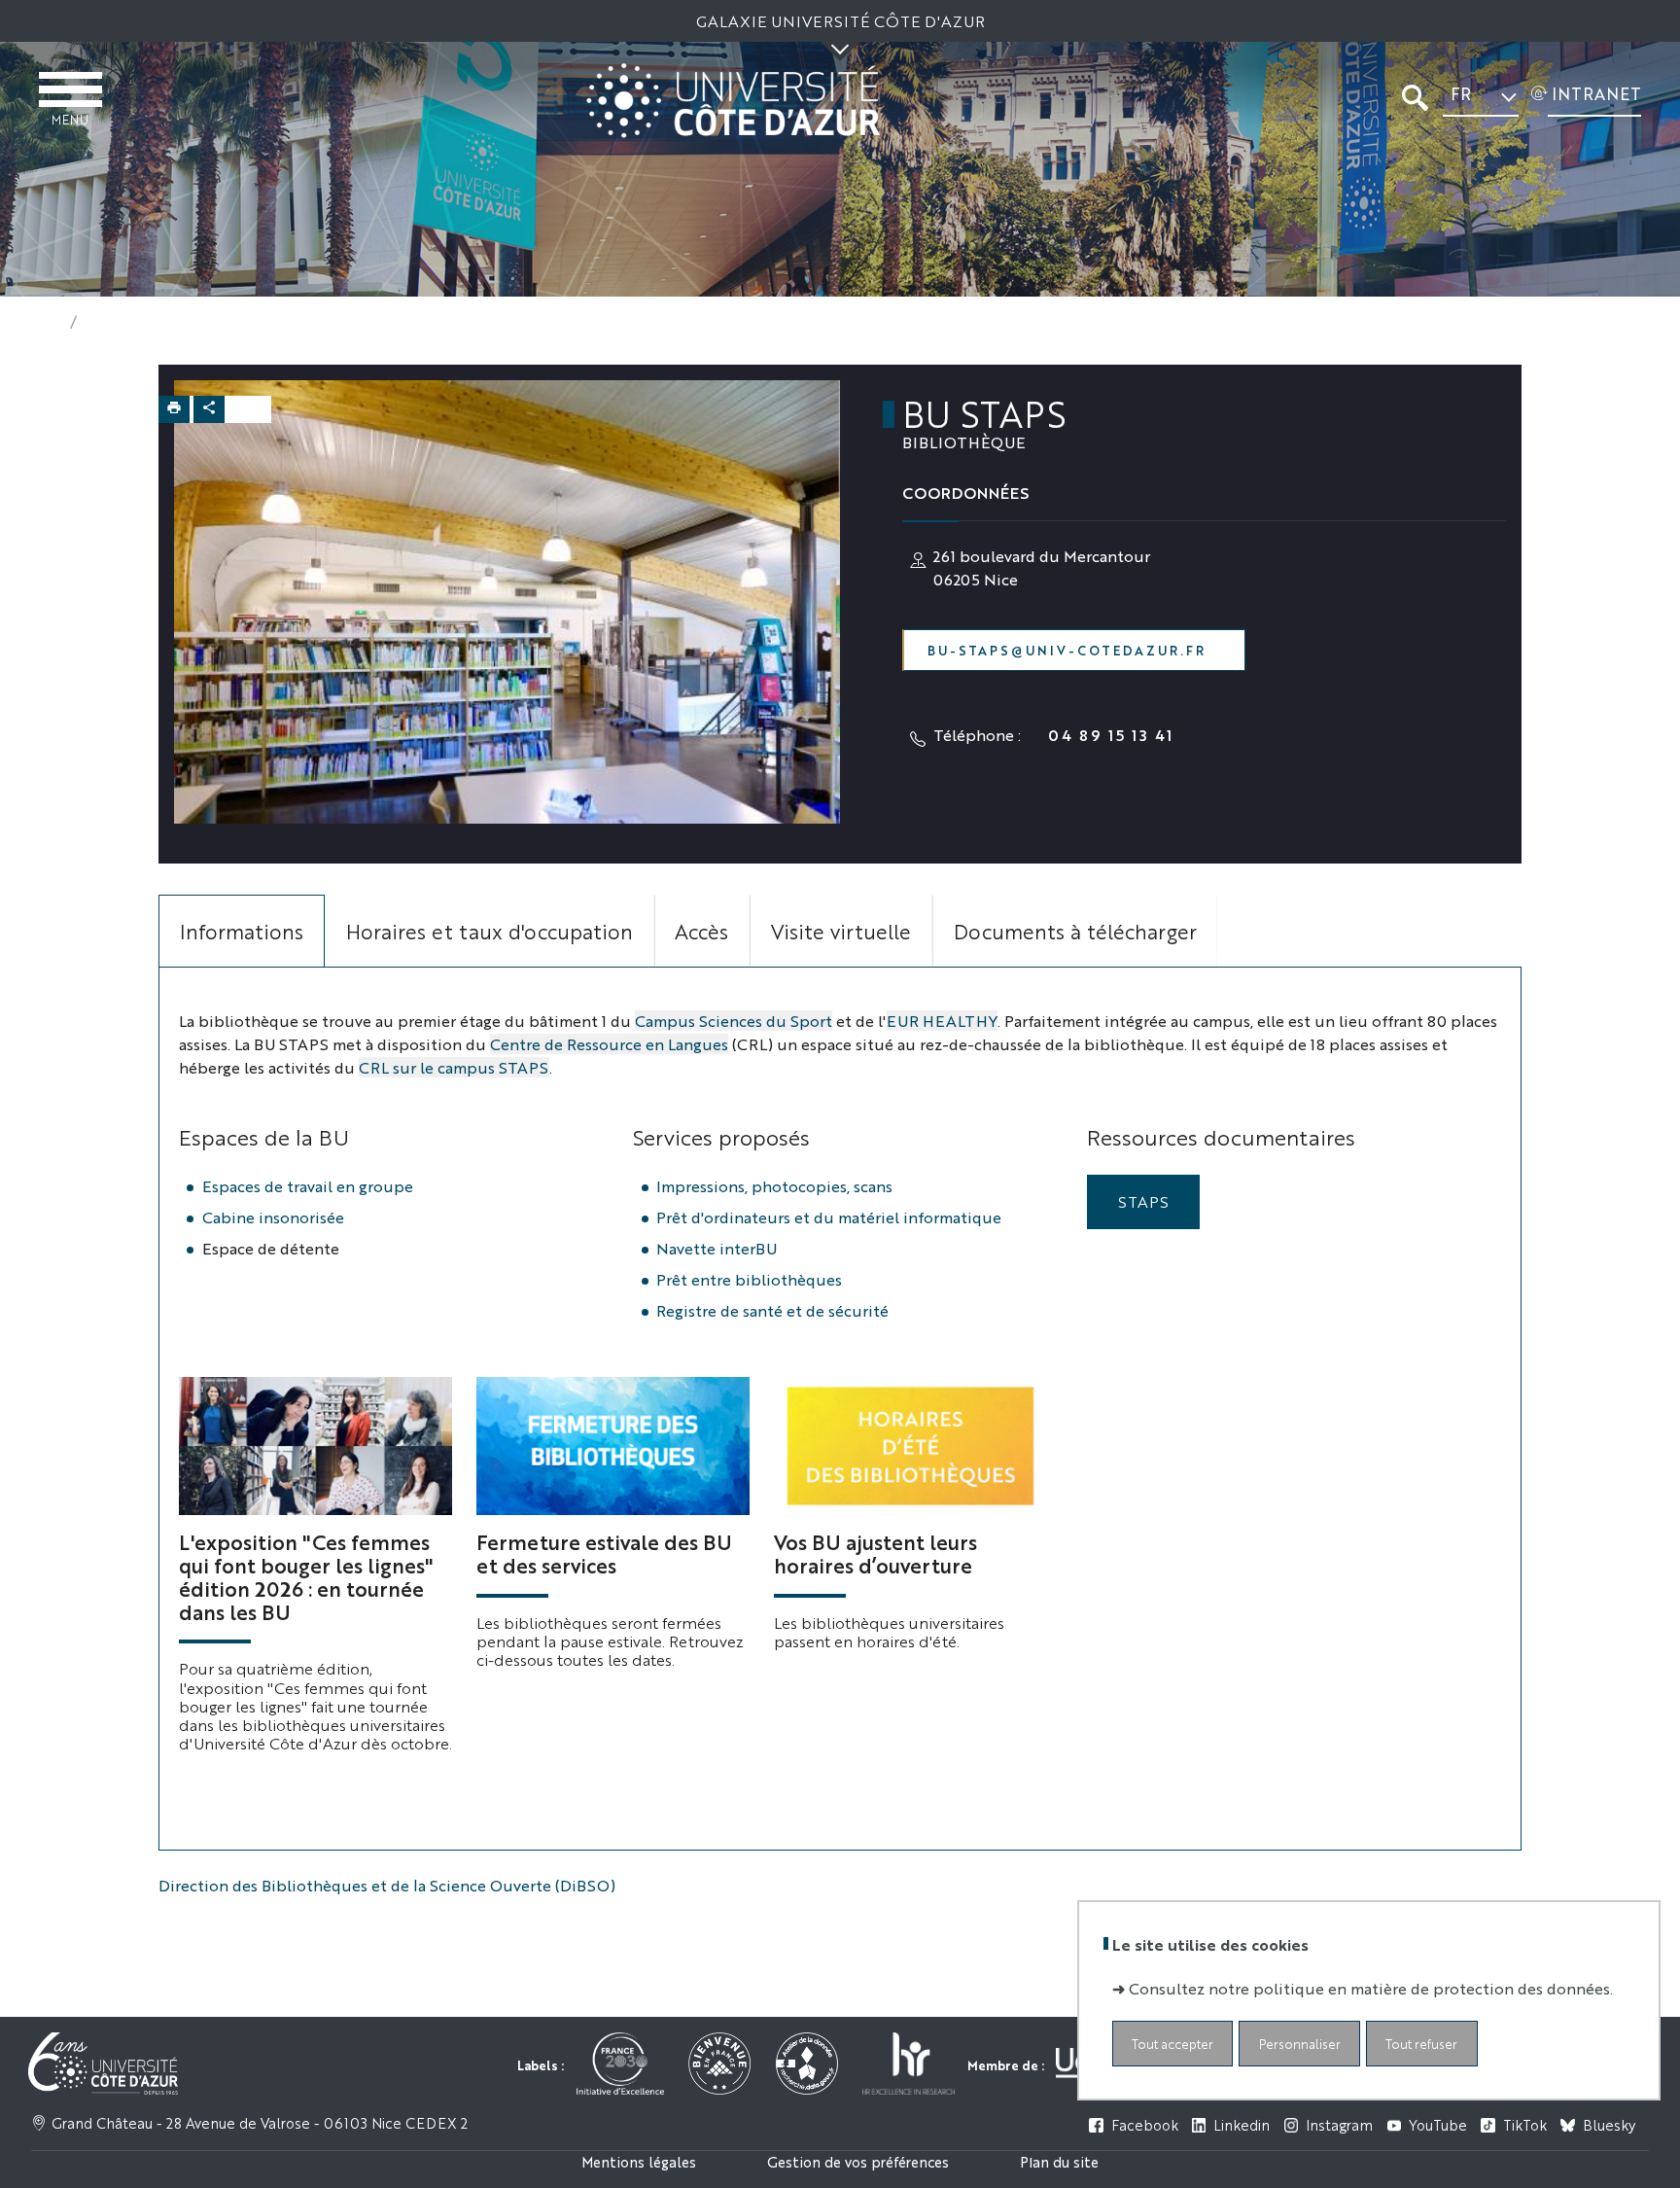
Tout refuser (1421, 2043)
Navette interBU (717, 1248)
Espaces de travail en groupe (308, 1186)
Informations (242, 931)
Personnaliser (1300, 2043)
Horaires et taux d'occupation (490, 931)
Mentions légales (639, 2161)
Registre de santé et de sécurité (772, 1310)
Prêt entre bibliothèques (749, 1279)
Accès (701, 931)
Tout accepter (1172, 2043)
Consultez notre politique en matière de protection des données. (1371, 1987)
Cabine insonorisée (273, 1217)
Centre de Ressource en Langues (609, 1044)
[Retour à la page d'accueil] (733, 101)
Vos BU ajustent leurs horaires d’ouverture (875, 1553)
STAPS (1143, 1201)
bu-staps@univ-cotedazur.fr (1067, 650)
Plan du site (1059, 2161)
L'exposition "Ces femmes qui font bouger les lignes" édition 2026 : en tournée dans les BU (306, 1576)
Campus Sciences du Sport (734, 1021)
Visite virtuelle (841, 931)
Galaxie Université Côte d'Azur (840, 21)
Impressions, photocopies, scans (774, 1186)
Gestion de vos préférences (858, 2161)
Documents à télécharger (1075, 931)
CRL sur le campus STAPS (454, 1067)
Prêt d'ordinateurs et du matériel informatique (829, 1217)
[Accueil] (47, 322)
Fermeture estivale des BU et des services (604, 1553)
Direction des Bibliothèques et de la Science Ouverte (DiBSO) (387, 1885)
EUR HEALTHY (942, 1021)
